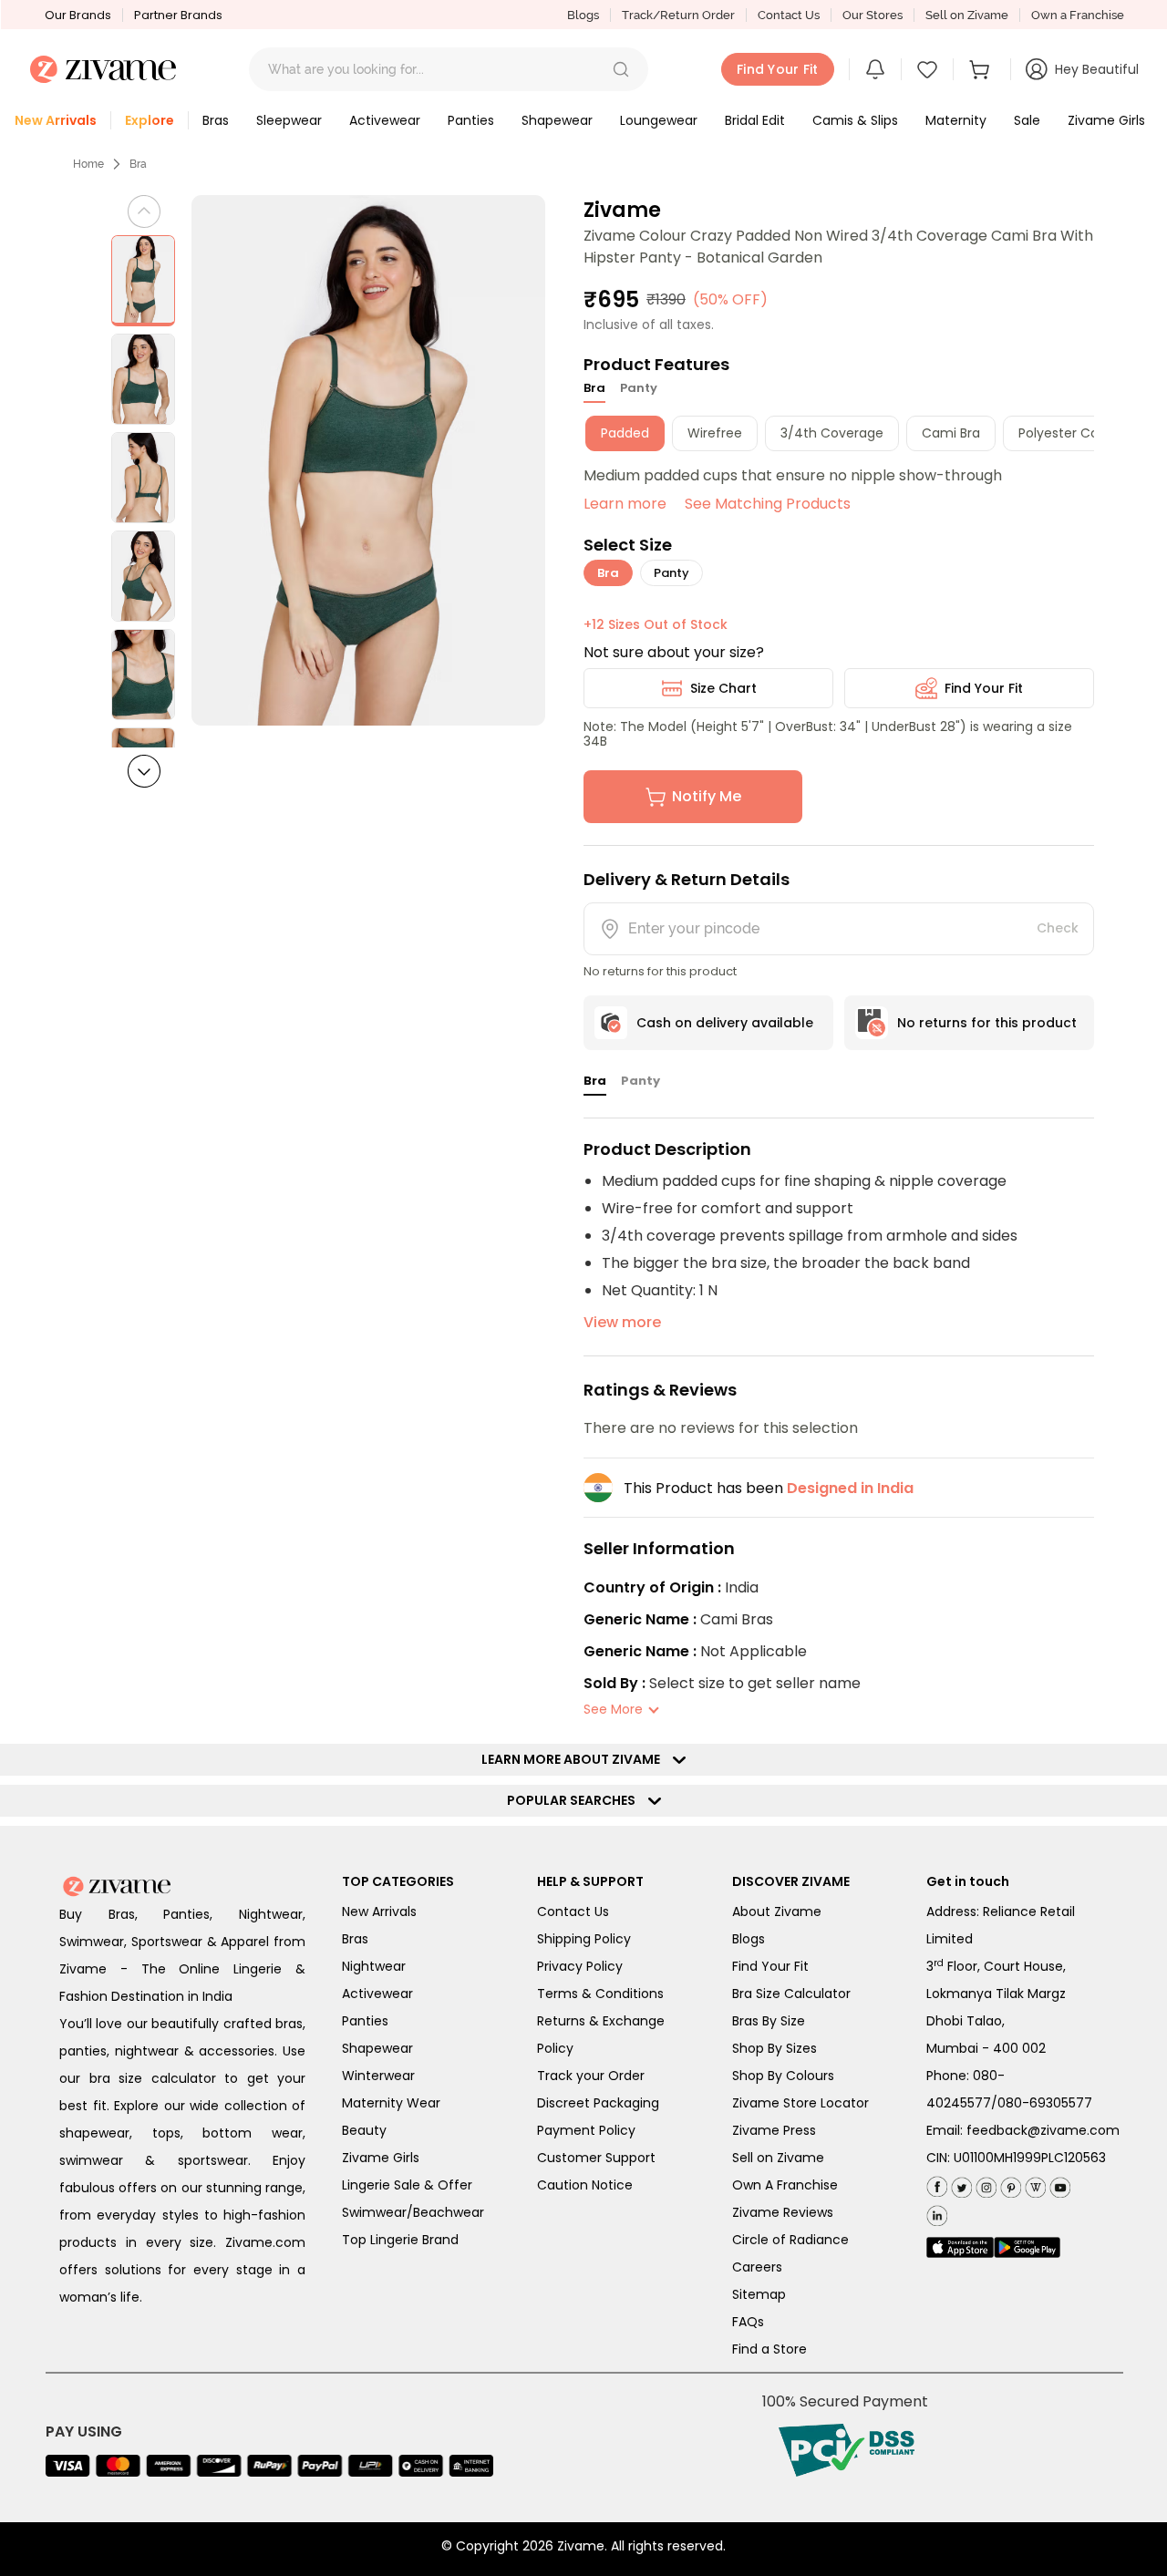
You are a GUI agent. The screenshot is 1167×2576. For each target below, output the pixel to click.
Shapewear (377, 2048)
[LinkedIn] (937, 2212)
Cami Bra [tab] (951, 433)
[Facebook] (937, 2184)
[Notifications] (875, 69)
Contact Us (789, 15)
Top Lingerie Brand (400, 2240)
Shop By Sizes (775, 2048)
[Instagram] (984, 2184)
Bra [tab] (594, 388)
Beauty (364, 2130)
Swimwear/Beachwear (413, 2212)
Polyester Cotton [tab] (1072, 433)
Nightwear (374, 1966)
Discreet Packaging (598, 2103)
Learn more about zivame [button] (575, 1759)
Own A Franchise (785, 2185)
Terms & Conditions (600, 1994)
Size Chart (723, 688)
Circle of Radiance (790, 2240)
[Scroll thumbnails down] (144, 771)
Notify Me (707, 796)
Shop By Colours (783, 2076)
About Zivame (777, 1911)
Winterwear (378, 2076)
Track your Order (591, 2076)
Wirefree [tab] (715, 433)
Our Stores (873, 15)
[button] (621, 69)
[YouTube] (1058, 2184)
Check (1058, 928)
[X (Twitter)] (960, 2184)
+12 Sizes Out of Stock (656, 624)
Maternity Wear (391, 2103)
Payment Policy (586, 2130)
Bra (138, 164)
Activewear (377, 1994)
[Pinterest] (1009, 2184)
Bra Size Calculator (791, 1994)
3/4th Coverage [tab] (832, 433)
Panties (365, 2021)
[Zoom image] (368, 460)
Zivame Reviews (783, 2212)
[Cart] (982, 69)
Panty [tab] (639, 388)
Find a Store (769, 2349)
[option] (143, 281)
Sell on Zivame (967, 15)
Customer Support (596, 2158)
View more (622, 1322)
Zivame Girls (381, 2158)
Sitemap (759, 2294)
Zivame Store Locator (800, 2103)
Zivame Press (774, 2130)
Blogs (583, 15)
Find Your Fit (984, 688)
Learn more (625, 504)
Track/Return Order (678, 15)
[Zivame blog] (1033, 2184)
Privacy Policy (580, 1966)
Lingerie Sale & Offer (407, 2185)
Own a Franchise (1078, 15)
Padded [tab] (625, 433)
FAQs (748, 2322)
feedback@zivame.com (1043, 2130)
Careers (757, 2267)
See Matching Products (768, 504)
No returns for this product (987, 1023)
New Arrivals (379, 1911)
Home (88, 164)
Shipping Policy (584, 1939)
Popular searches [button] (575, 1800)
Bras (355, 1939)
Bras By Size (769, 2021)
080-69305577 (1045, 2103)
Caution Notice (585, 2185)
